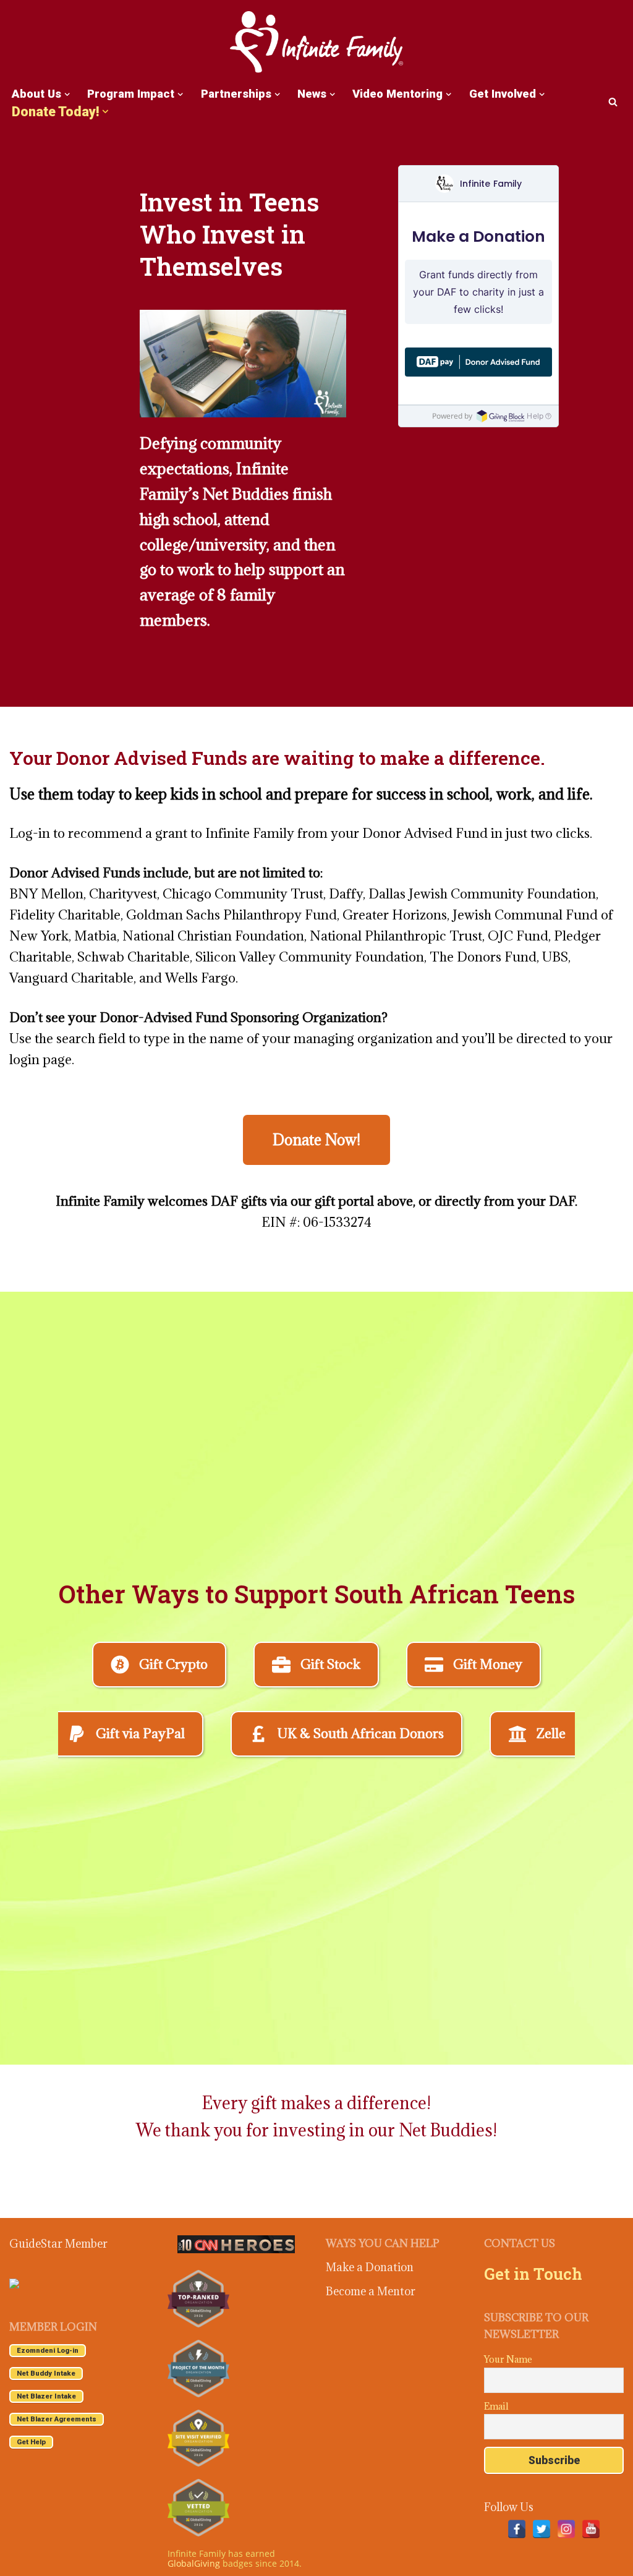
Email (496, 2406)
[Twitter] (542, 2529)
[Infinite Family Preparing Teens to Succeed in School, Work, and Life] (316, 43)
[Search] (613, 102)
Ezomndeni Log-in (48, 2351)
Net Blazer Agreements (57, 2419)
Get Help (31, 2442)
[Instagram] (566, 2529)
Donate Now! (316, 1140)
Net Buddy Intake (46, 2373)
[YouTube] (591, 2529)
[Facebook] (517, 2529)
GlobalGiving (194, 2563)
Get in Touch (533, 2274)
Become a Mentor (371, 2291)
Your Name (508, 2359)
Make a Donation (370, 2267)
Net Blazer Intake (46, 2396)
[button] (67, 94)
